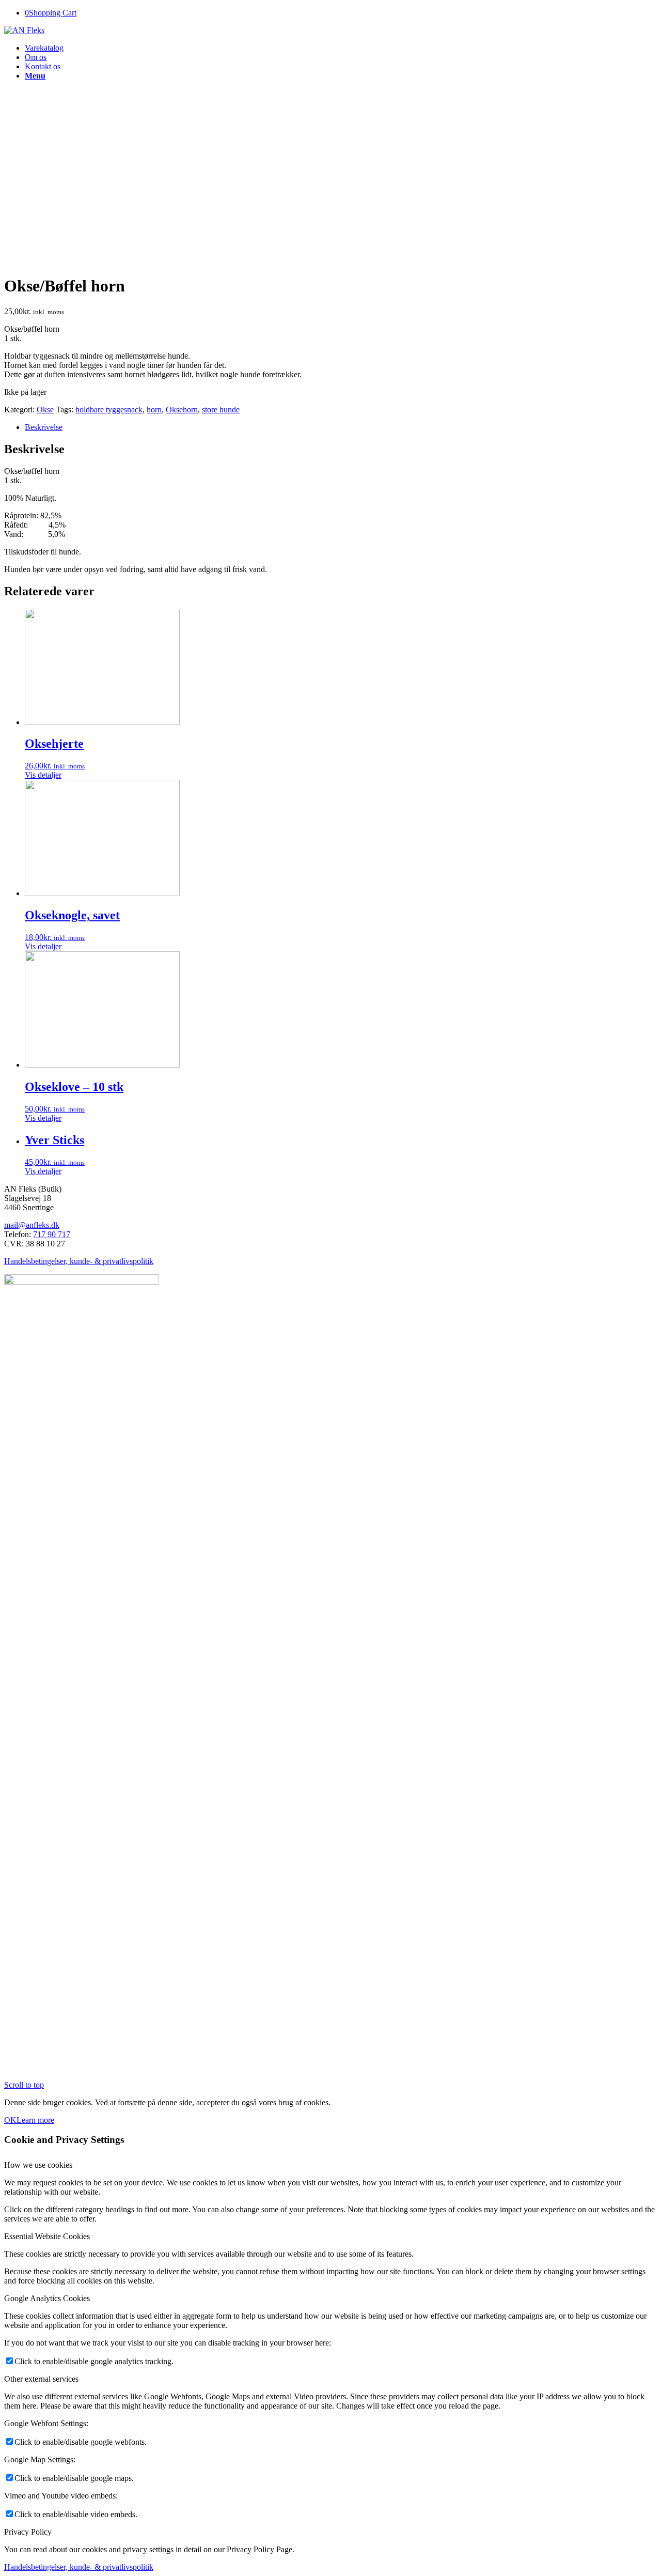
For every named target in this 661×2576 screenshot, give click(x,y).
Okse (45, 410)
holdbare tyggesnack (109, 410)
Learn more (35, 2120)
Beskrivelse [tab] (44, 427)
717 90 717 (52, 1234)
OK (10, 2120)
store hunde (221, 410)
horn (154, 410)
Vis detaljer (43, 775)
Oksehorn (182, 410)
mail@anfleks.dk (32, 1225)
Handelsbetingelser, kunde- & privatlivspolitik (79, 1261)
